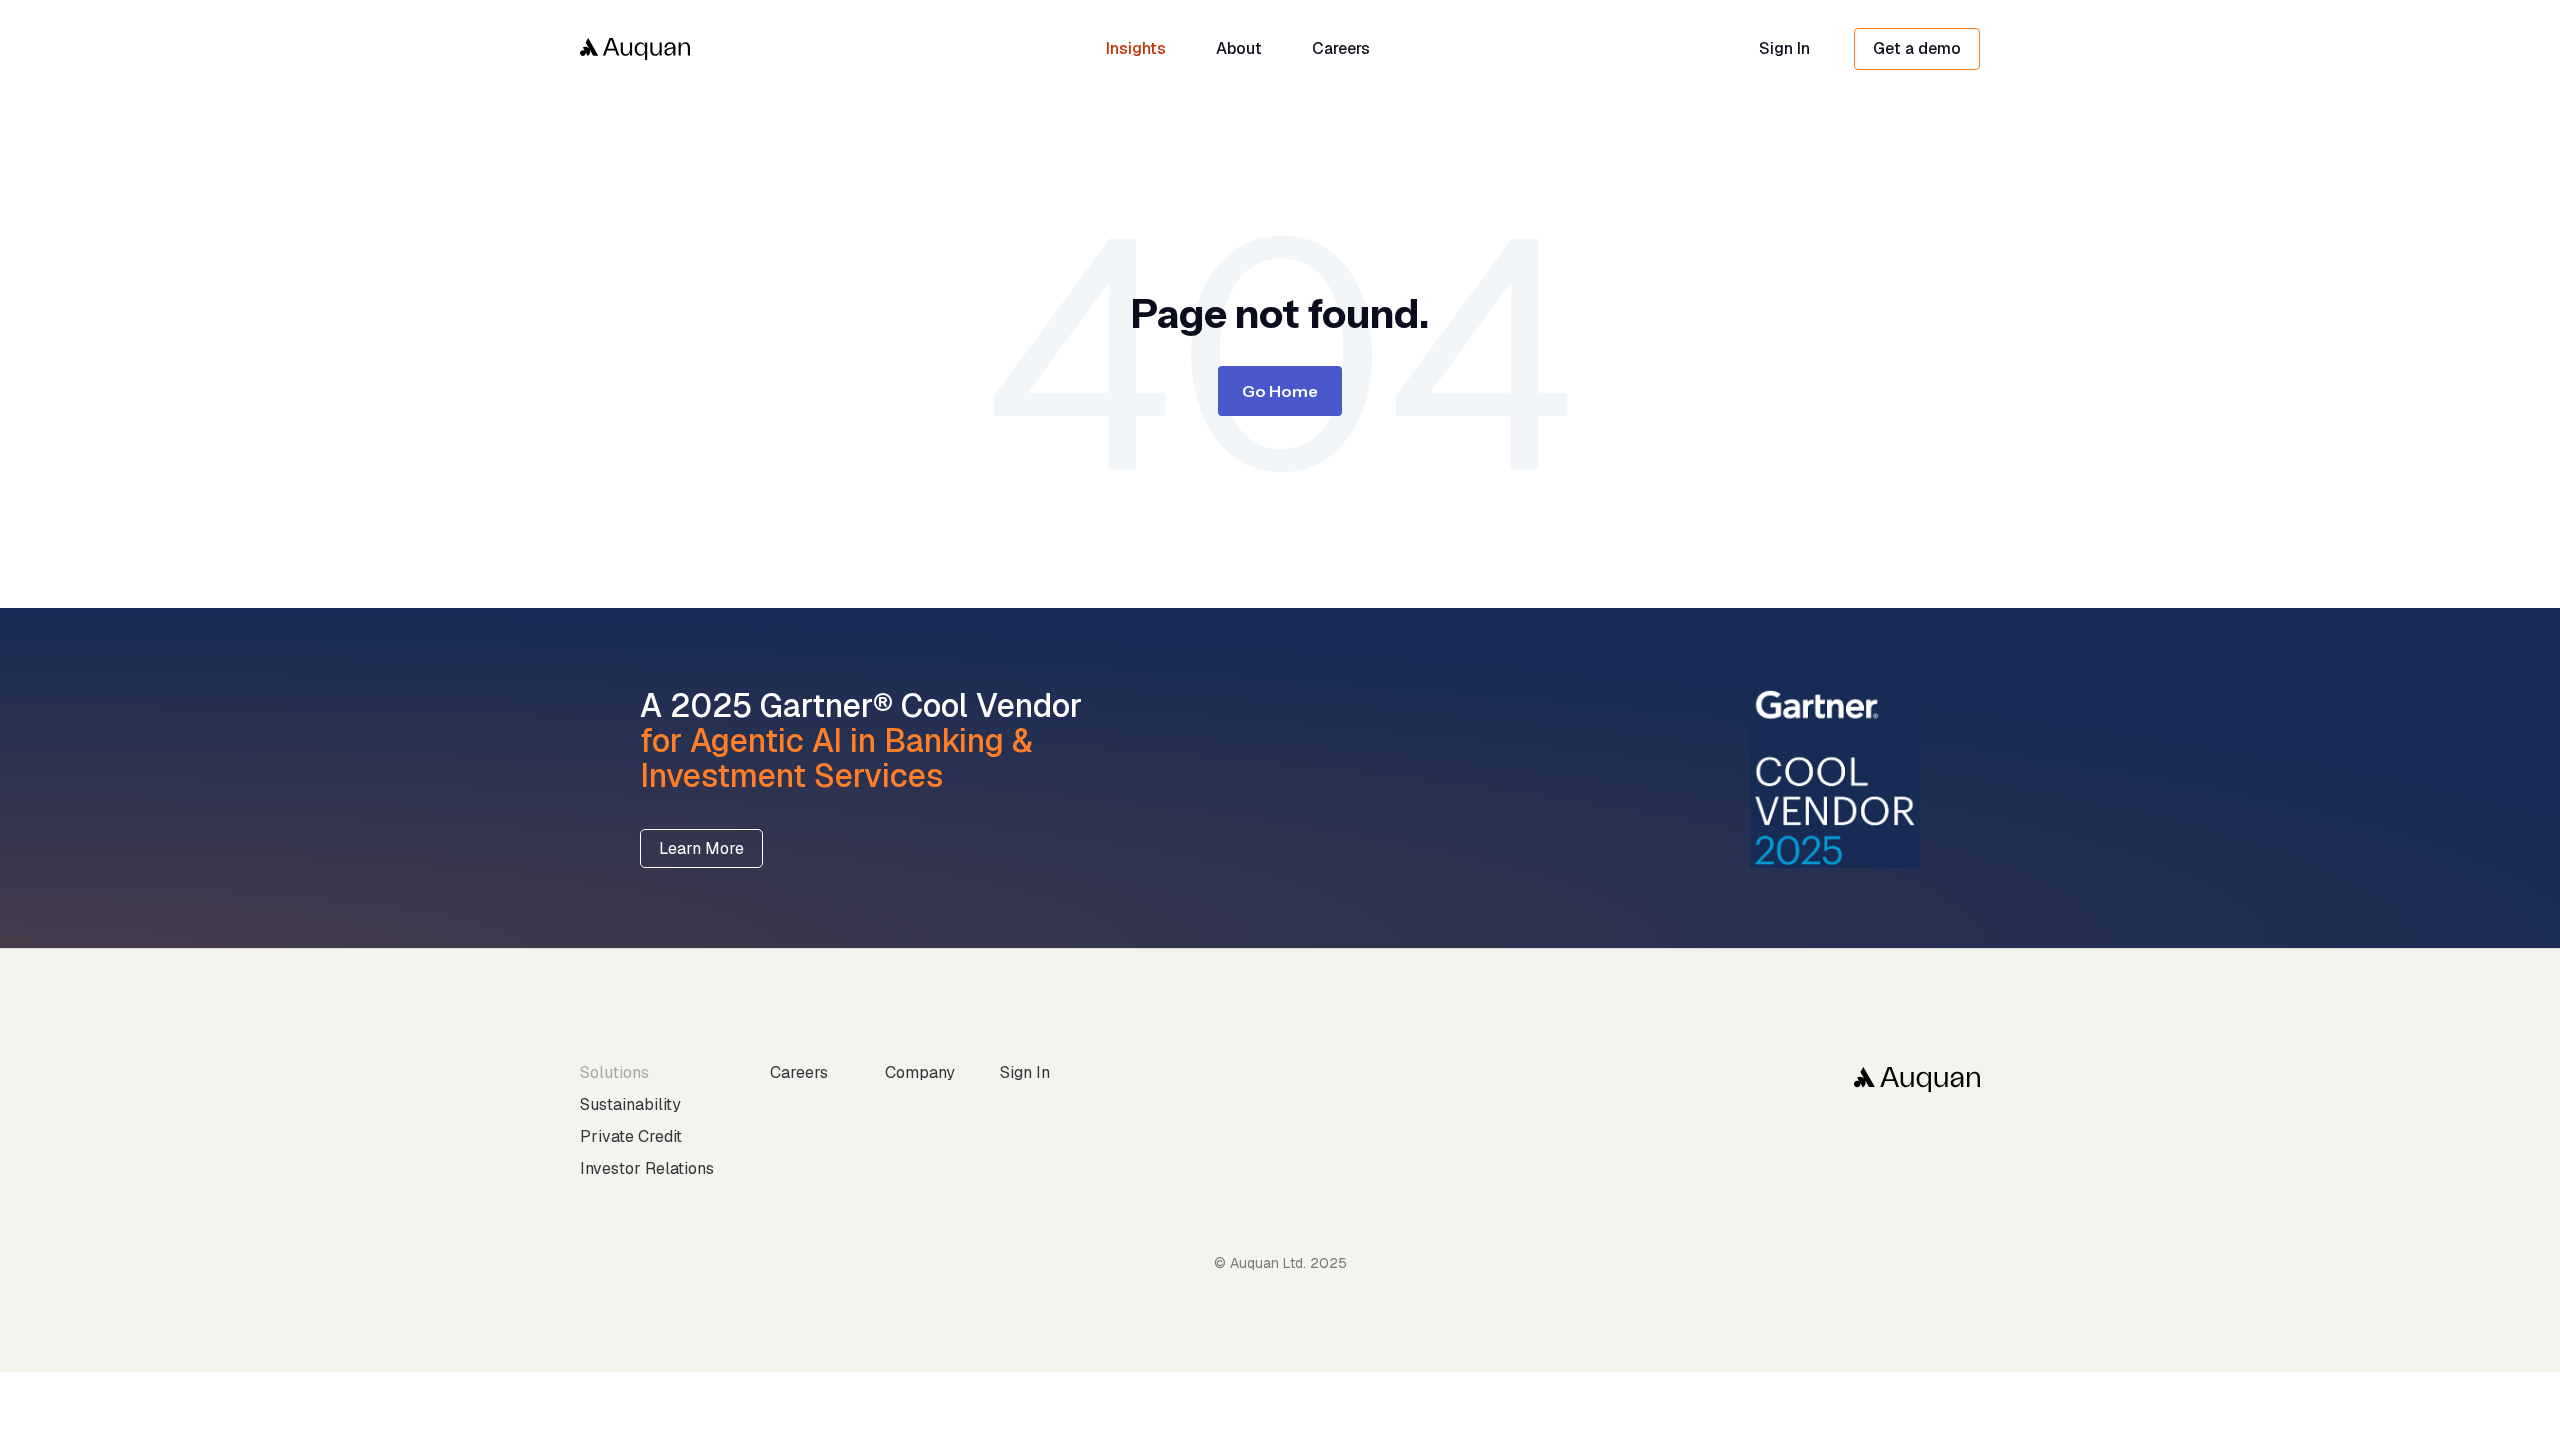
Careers (799, 1072)
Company (920, 1072)
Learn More (701, 848)
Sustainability (630, 1104)
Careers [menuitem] (1341, 48)
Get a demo (1917, 48)
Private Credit (631, 1136)
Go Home (1280, 391)
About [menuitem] (1239, 48)
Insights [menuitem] (1136, 48)
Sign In (1784, 48)
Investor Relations (647, 1168)
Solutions (614, 1072)
